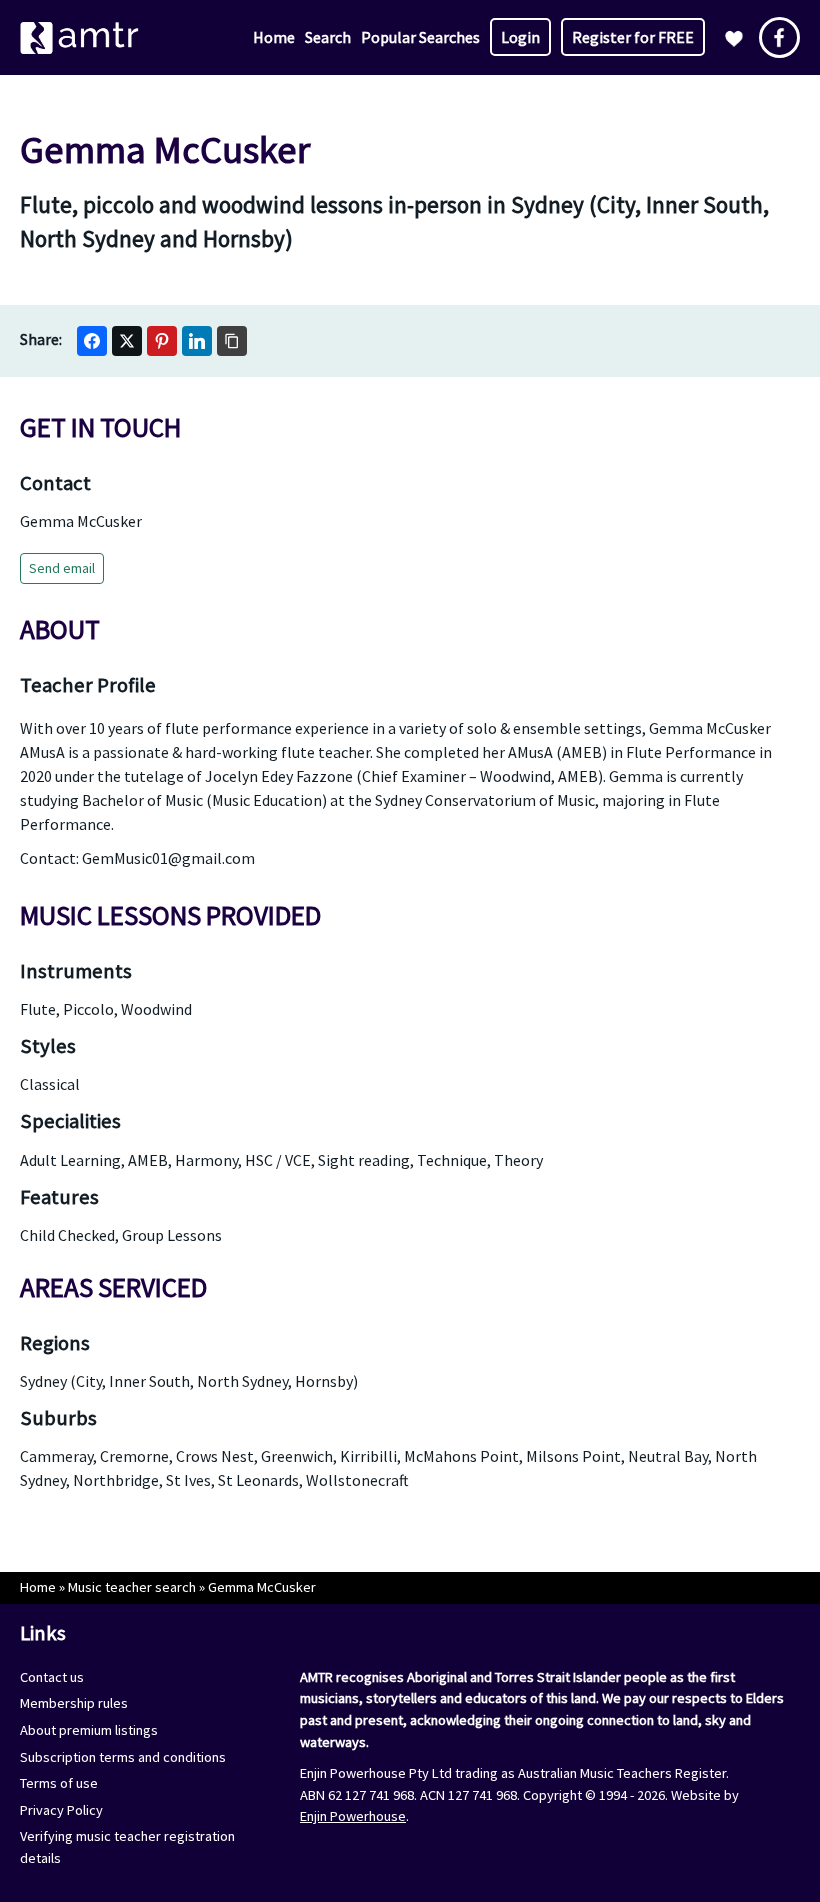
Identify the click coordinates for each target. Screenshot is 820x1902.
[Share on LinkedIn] (197, 341)
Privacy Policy (61, 1810)
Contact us (52, 1677)
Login (520, 37)
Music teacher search (132, 1587)
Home (274, 37)
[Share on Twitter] (127, 341)
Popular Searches (420, 37)
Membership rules (74, 1703)
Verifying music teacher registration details (127, 1847)
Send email (62, 568)
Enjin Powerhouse (353, 1816)
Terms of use (59, 1783)
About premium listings (89, 1730)
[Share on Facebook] (92, 341)
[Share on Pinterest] (162, 341)
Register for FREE (633, 37)
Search (328, 37)
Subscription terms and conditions (123, 1757)
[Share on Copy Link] (232, 341)
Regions (55, 1343)
